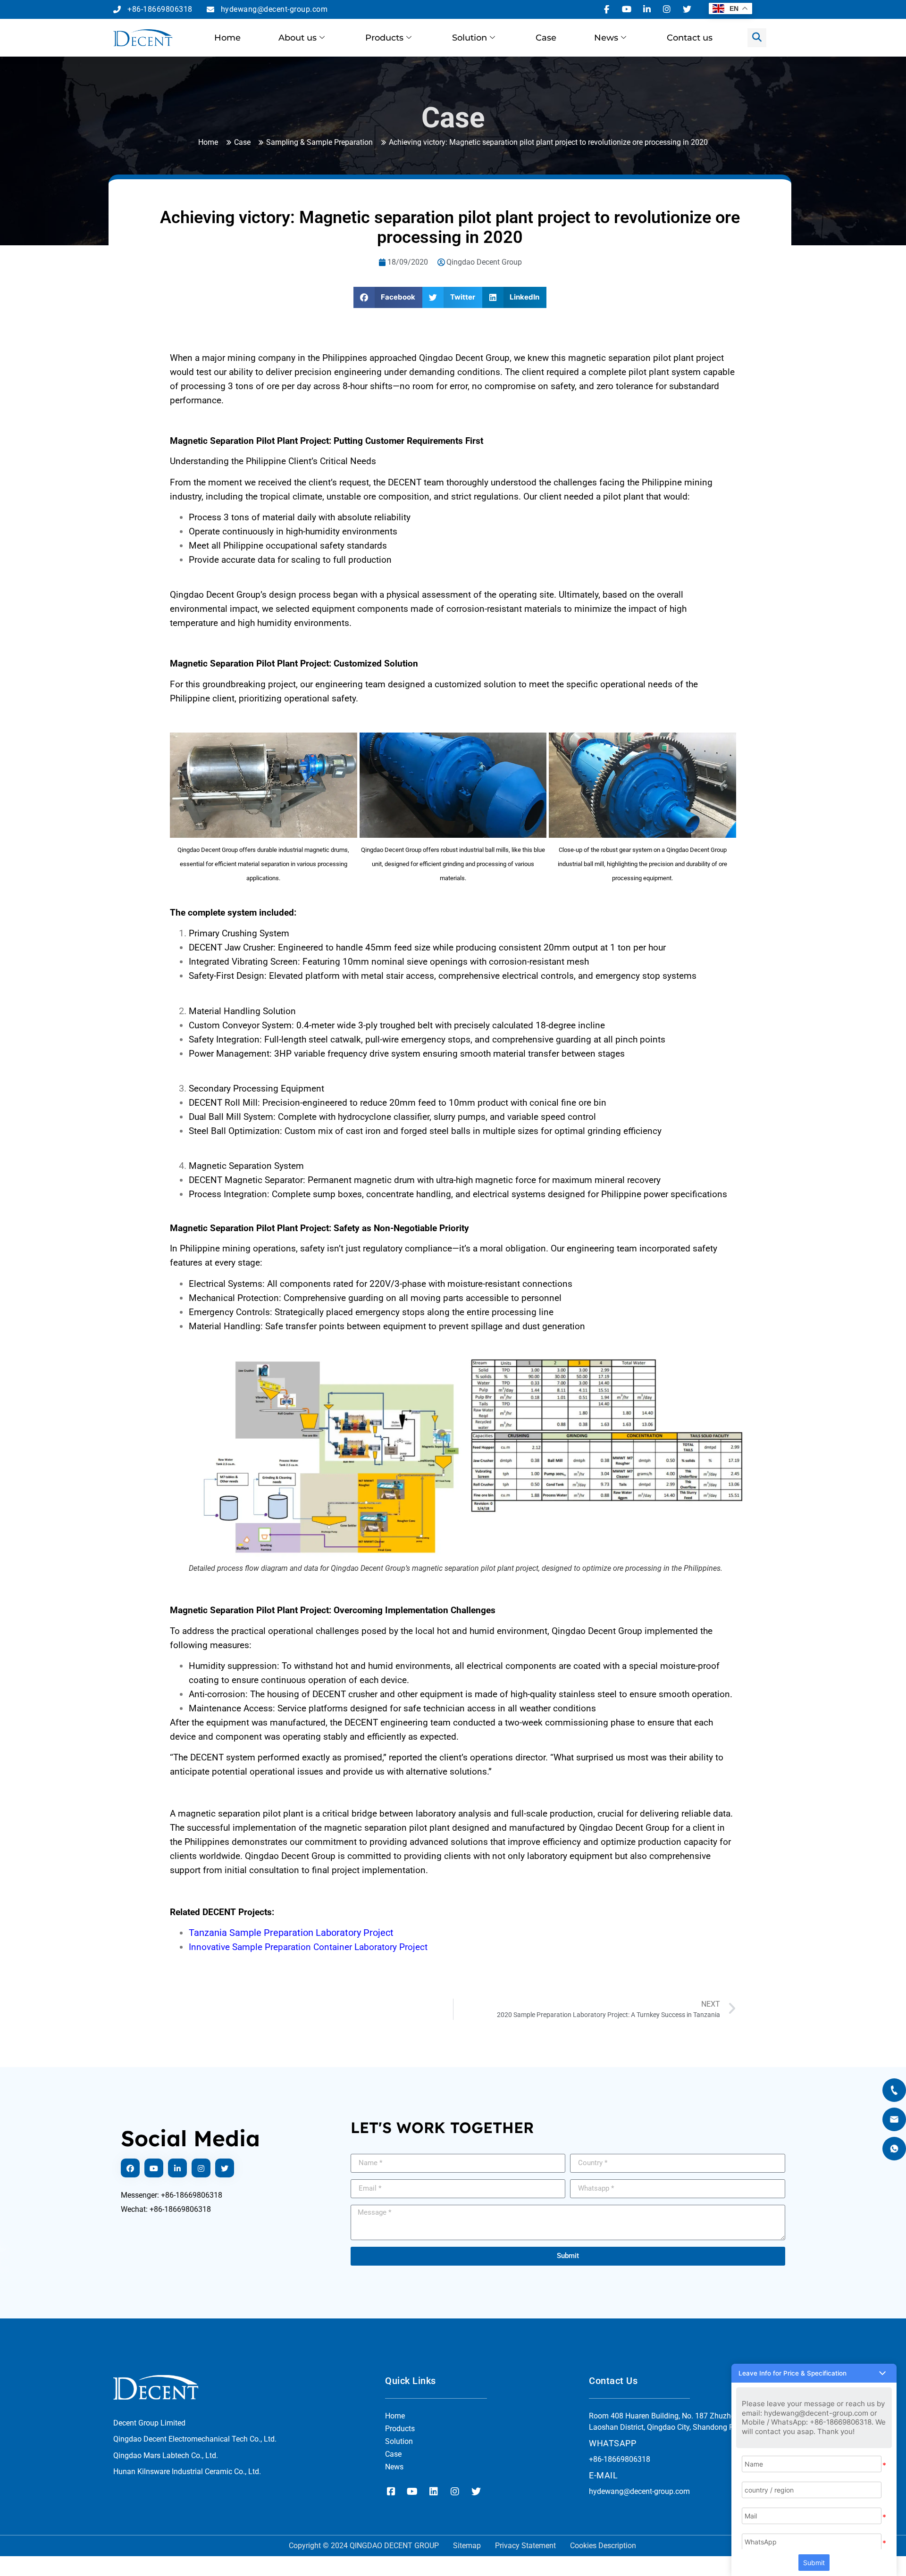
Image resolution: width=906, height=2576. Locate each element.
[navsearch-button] (757, 38)
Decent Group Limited (149, 2423)
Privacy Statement (525, 2546)
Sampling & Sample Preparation (319, 142)
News (606, 38)
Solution (470, 38)
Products (384, 38)
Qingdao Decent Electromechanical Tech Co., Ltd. (195, 2439)
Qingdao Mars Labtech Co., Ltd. (166, 2455)
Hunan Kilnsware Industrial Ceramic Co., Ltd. (187, 2472)
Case (546, 38)
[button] (388, 297)
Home (227, 38)
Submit (814, 2563)
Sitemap (467, 2546)
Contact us (690, 38)
